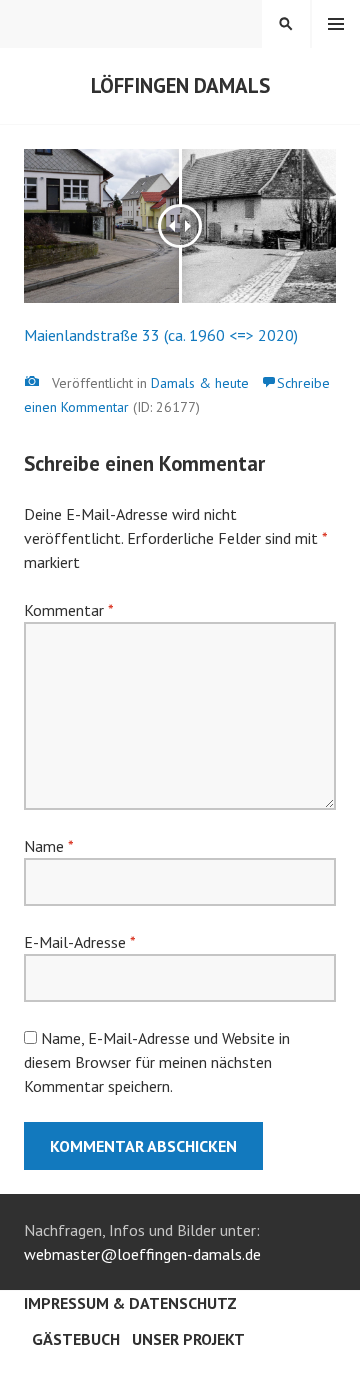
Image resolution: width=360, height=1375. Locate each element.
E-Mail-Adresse (79, 942)
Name (48, 846)
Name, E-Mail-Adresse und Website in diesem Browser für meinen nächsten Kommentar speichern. (157, 1062)
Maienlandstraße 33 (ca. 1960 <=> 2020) (161, 335)
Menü (336, 24)
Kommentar (68, 610)
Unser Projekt (188, 1339)
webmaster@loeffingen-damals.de (142, 1254)
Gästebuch (76, 1339)
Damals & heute (200, 383)
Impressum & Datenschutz (130, 1303)
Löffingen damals (180, 85)
